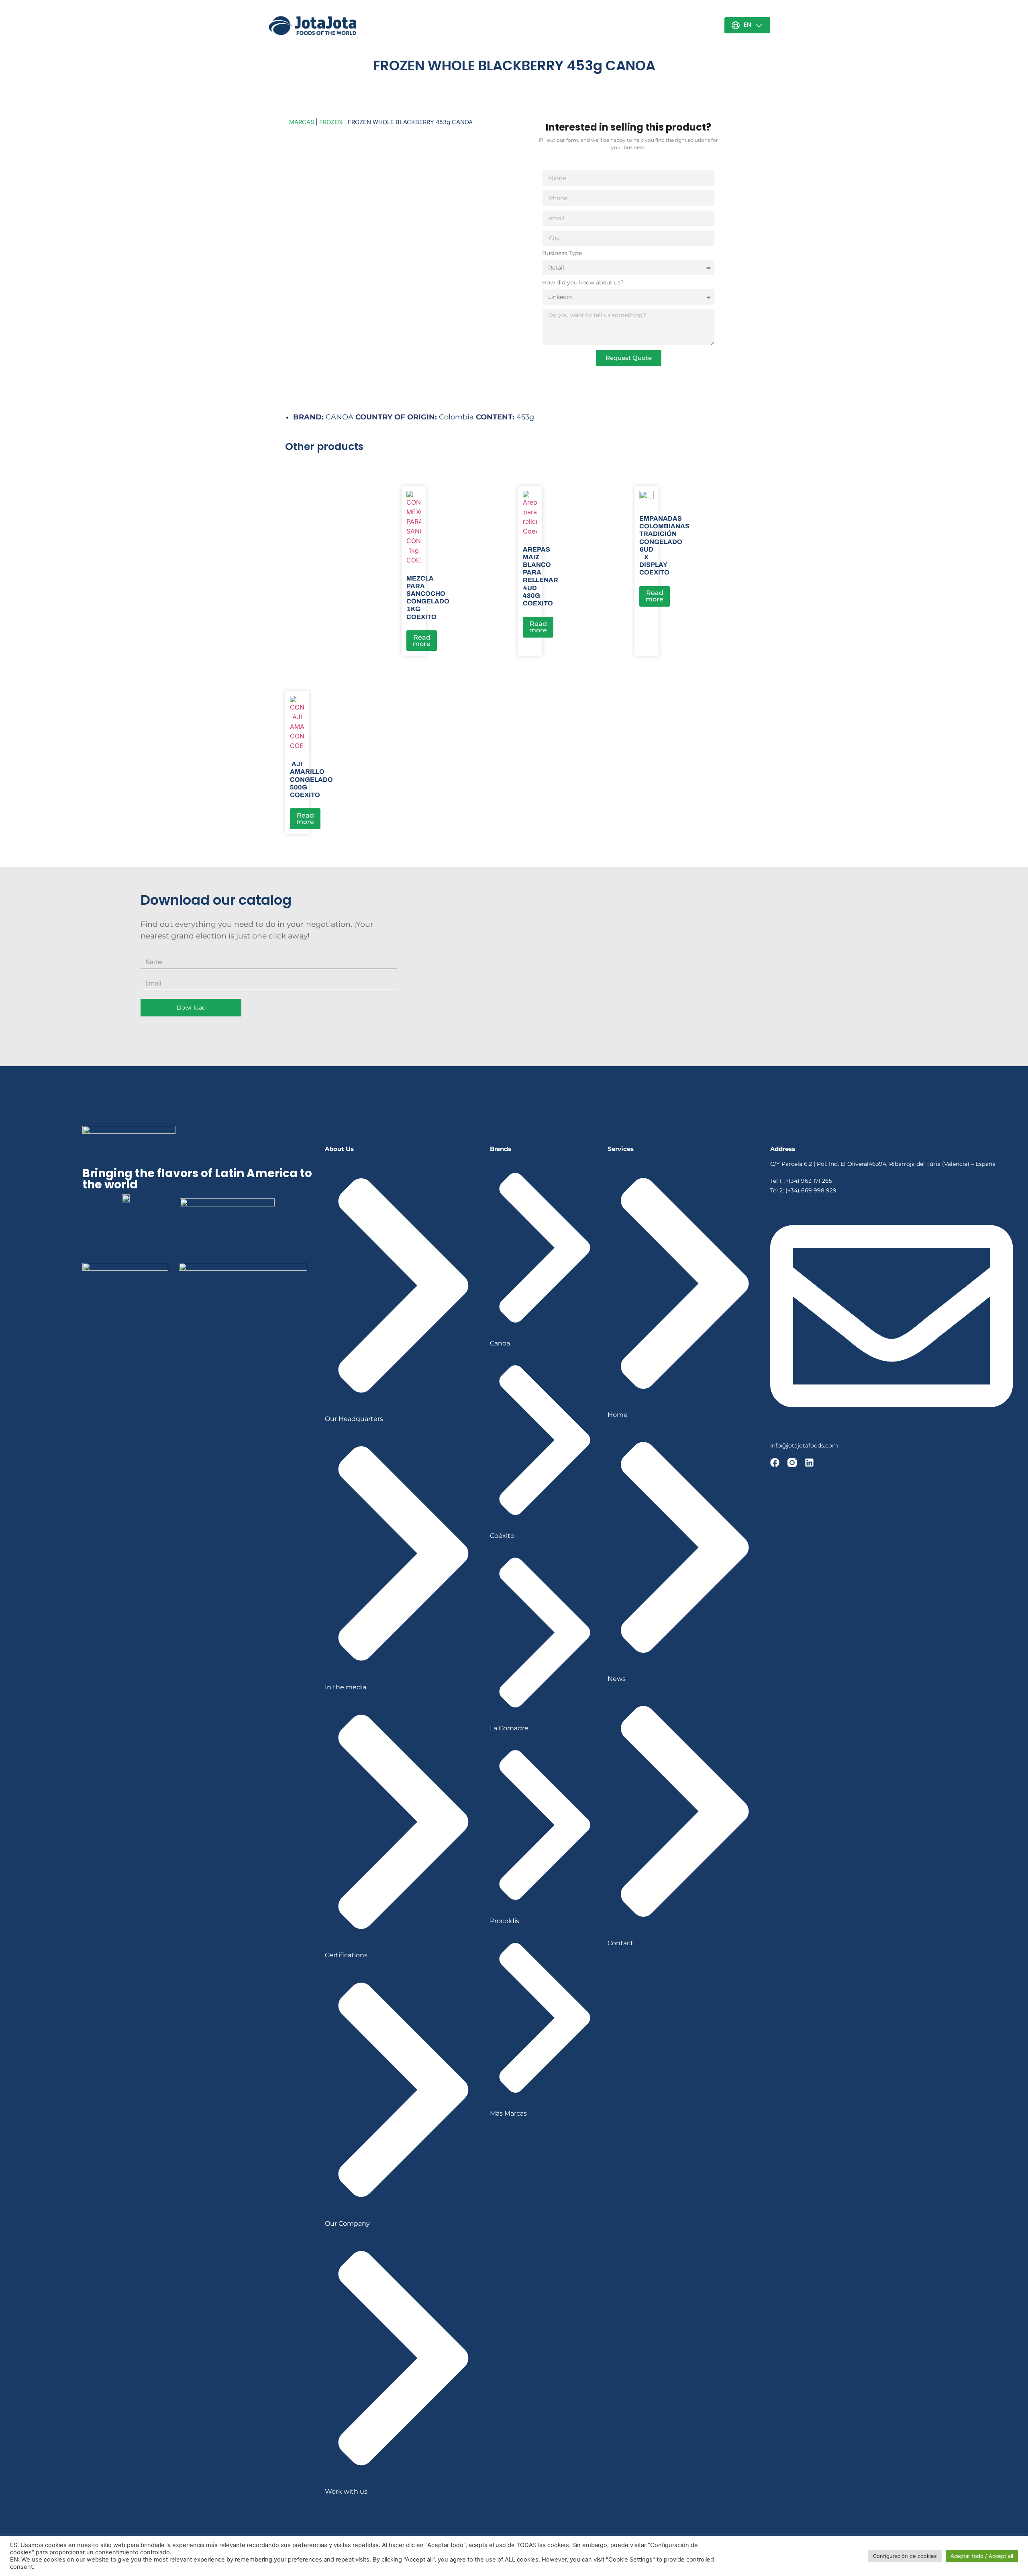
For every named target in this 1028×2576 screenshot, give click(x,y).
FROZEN (331, 122)
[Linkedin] (809, 1463)
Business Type (562, 254)
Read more (422, 641)
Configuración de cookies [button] (905, 2556)
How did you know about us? (583, 283)
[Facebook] (775, 1463)
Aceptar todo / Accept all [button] (982, 2556)
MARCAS (302, 122)
